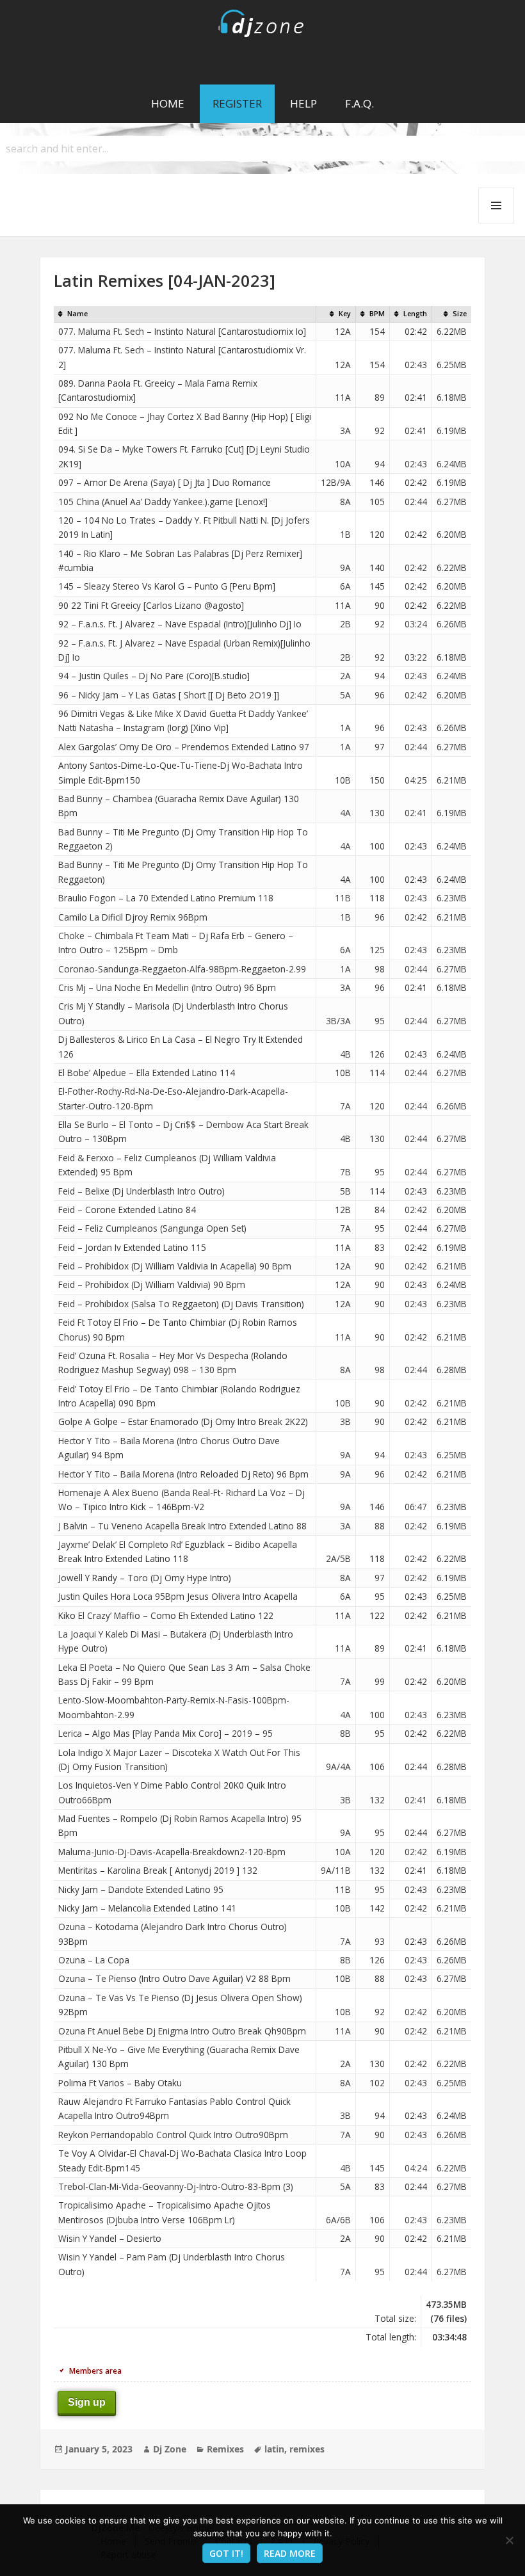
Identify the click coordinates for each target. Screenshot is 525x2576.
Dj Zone (170, 2449)
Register (237, 103)
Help (303, 103)
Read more (290, 2553)
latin (274, 2449)
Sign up (87, 2402)
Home (168, 103)
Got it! (226, 2553)
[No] (509, 2540)
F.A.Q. (359, 103)
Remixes (225, 2449)
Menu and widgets (497, 223)
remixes (307, 2449)
